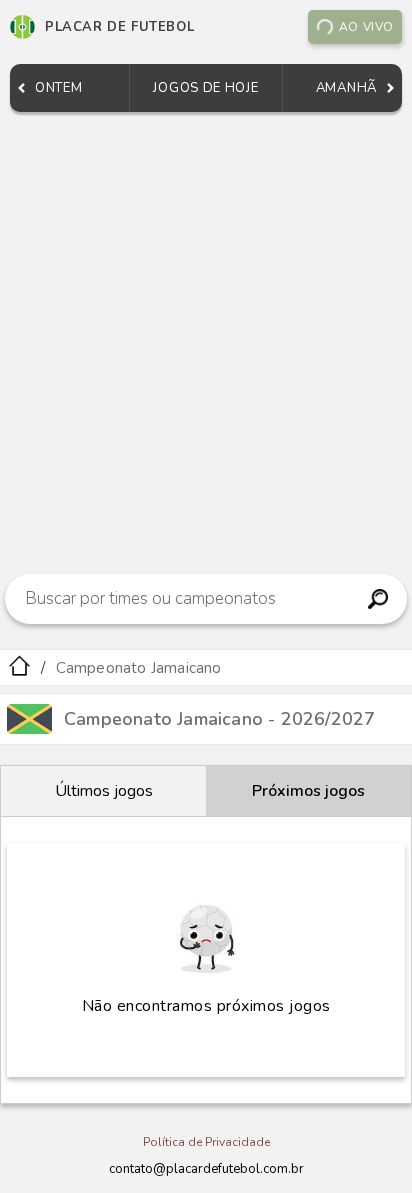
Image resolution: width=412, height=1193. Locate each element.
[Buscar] (378, 599)
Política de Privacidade (206, 1142)
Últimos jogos (104, 791)
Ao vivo (366, 27)
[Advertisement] (206, 338)
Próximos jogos (308, 791)
